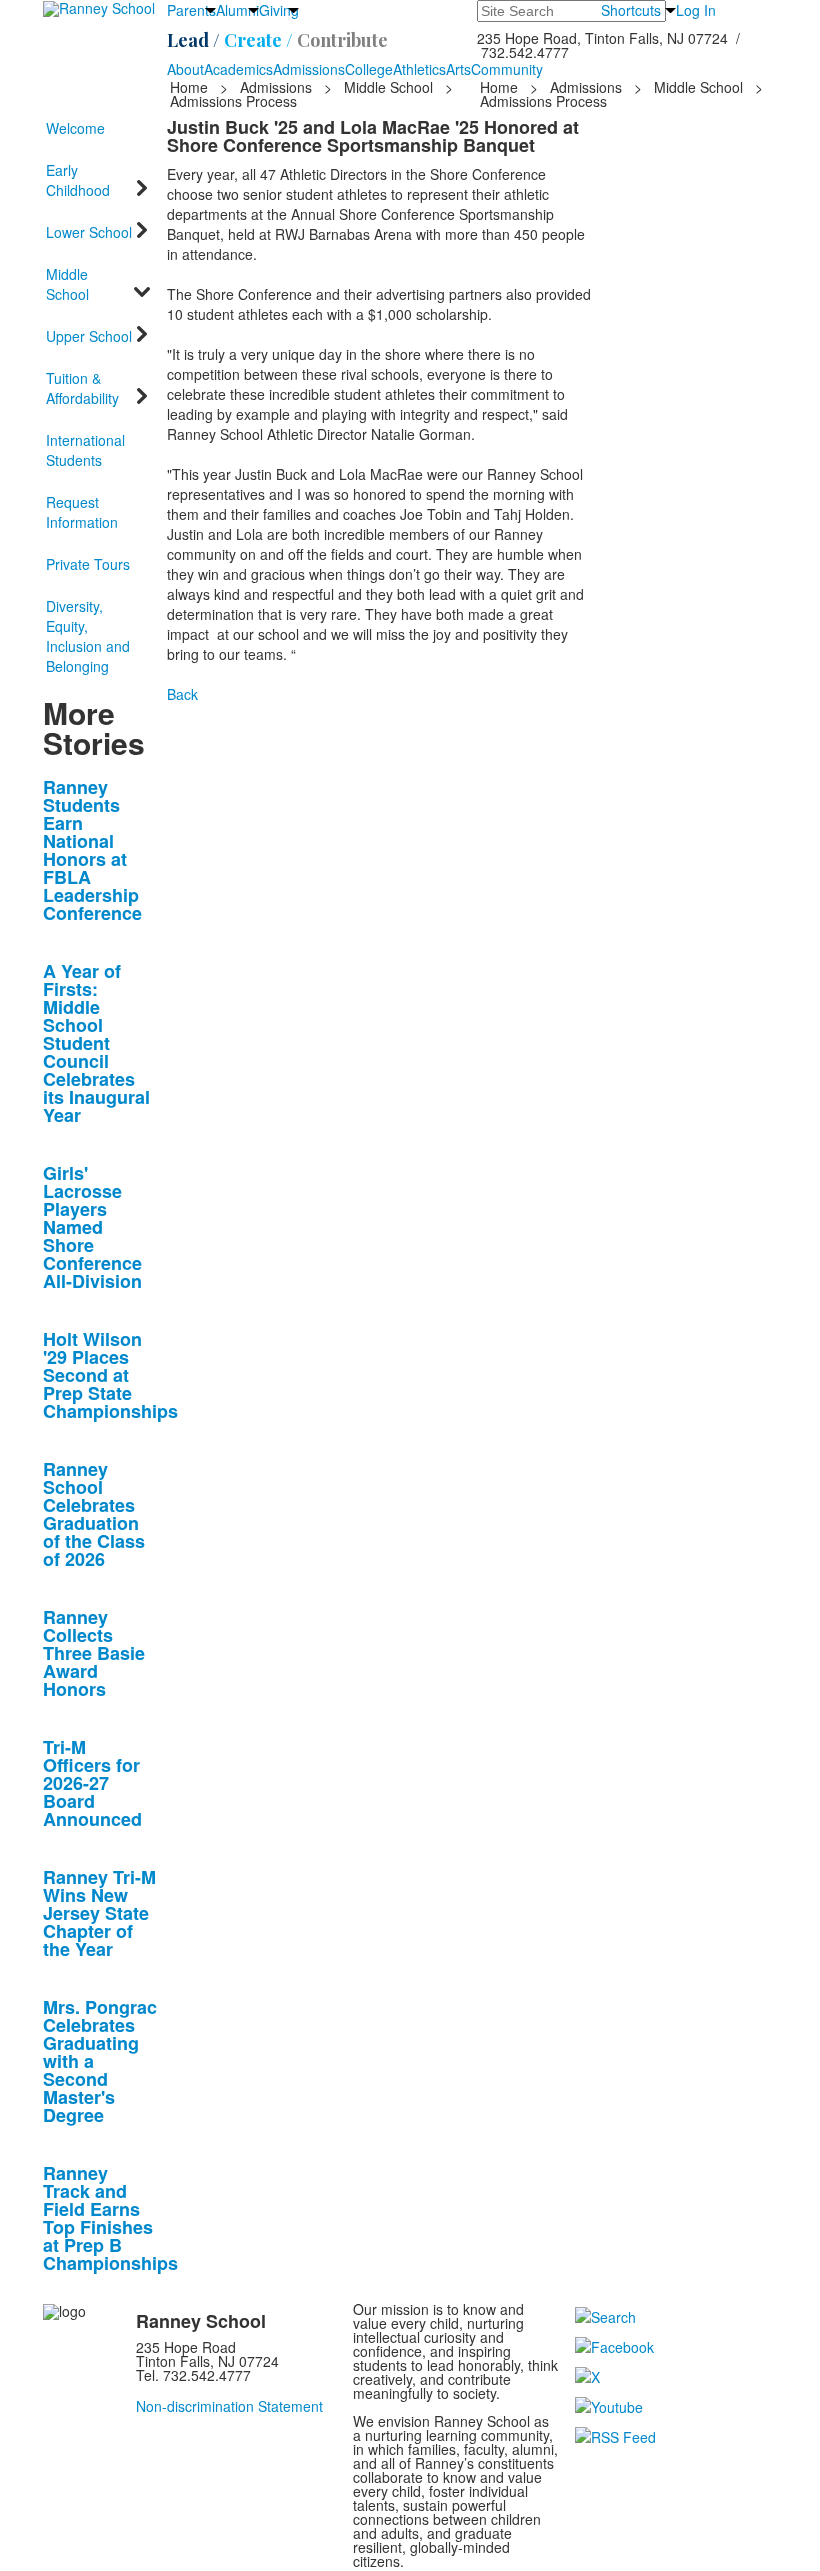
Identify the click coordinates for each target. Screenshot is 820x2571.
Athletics (419, 69)
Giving (279, 10)
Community (507, 69)
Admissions (309, 69)
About (185, 69)
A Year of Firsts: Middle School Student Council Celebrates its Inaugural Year (96, 1043)
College (369, 69)
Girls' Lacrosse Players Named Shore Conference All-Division (92, 1227)
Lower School (89, 232)
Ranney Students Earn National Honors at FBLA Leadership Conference (92, 850)
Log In (696, 10)
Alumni (237, 10)
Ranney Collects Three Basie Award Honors (94, 1653)
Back (182, 694)
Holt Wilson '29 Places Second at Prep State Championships (110, 1375)
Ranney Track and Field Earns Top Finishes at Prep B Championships (110, 2218)
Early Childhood (78, 180)
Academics (238, 69)
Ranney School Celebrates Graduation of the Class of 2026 (94, 1514)
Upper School (89, 336)
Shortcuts (631, 10)
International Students (85, 450)
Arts (458, 69)
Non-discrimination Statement (229, 2406)
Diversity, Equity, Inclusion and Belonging (88, 636)
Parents (191, 10)
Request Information (82, 512)
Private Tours (88, 564)
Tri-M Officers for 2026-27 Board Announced (92, 1783)
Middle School (388, 87)
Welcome (75, 128)
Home (191, 87)
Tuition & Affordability (82, 388)
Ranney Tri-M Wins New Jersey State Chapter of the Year (99, 1913)
